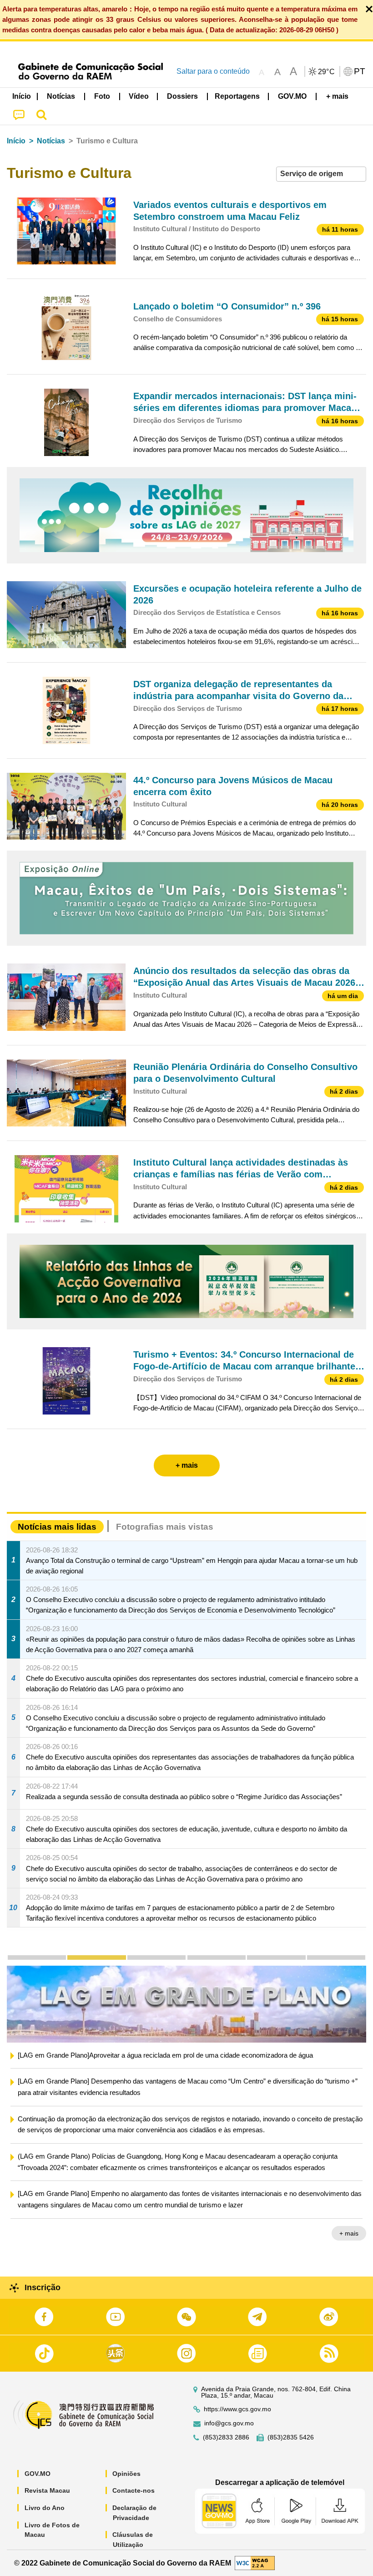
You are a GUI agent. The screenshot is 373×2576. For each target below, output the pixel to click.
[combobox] (321, 174)
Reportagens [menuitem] (237, 96)
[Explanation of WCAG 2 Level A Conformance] (255, 2563)
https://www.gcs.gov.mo (237, 2409)
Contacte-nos (134, 2490)
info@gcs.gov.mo (229, 2423)
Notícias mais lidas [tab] (57, 1527)
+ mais (349, 2246)
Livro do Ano (45, 2508)
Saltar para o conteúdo (213, 71)
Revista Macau (47, 2490)
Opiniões (126, 2474)
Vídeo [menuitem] (139, 96)
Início (16, 141)
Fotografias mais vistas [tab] (165, 1527)
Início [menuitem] (22, 96)
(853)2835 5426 (291, 2437)
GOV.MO (38, 2474)
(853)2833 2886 (226, 2437)
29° (327, 72)
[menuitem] (61, 96)
